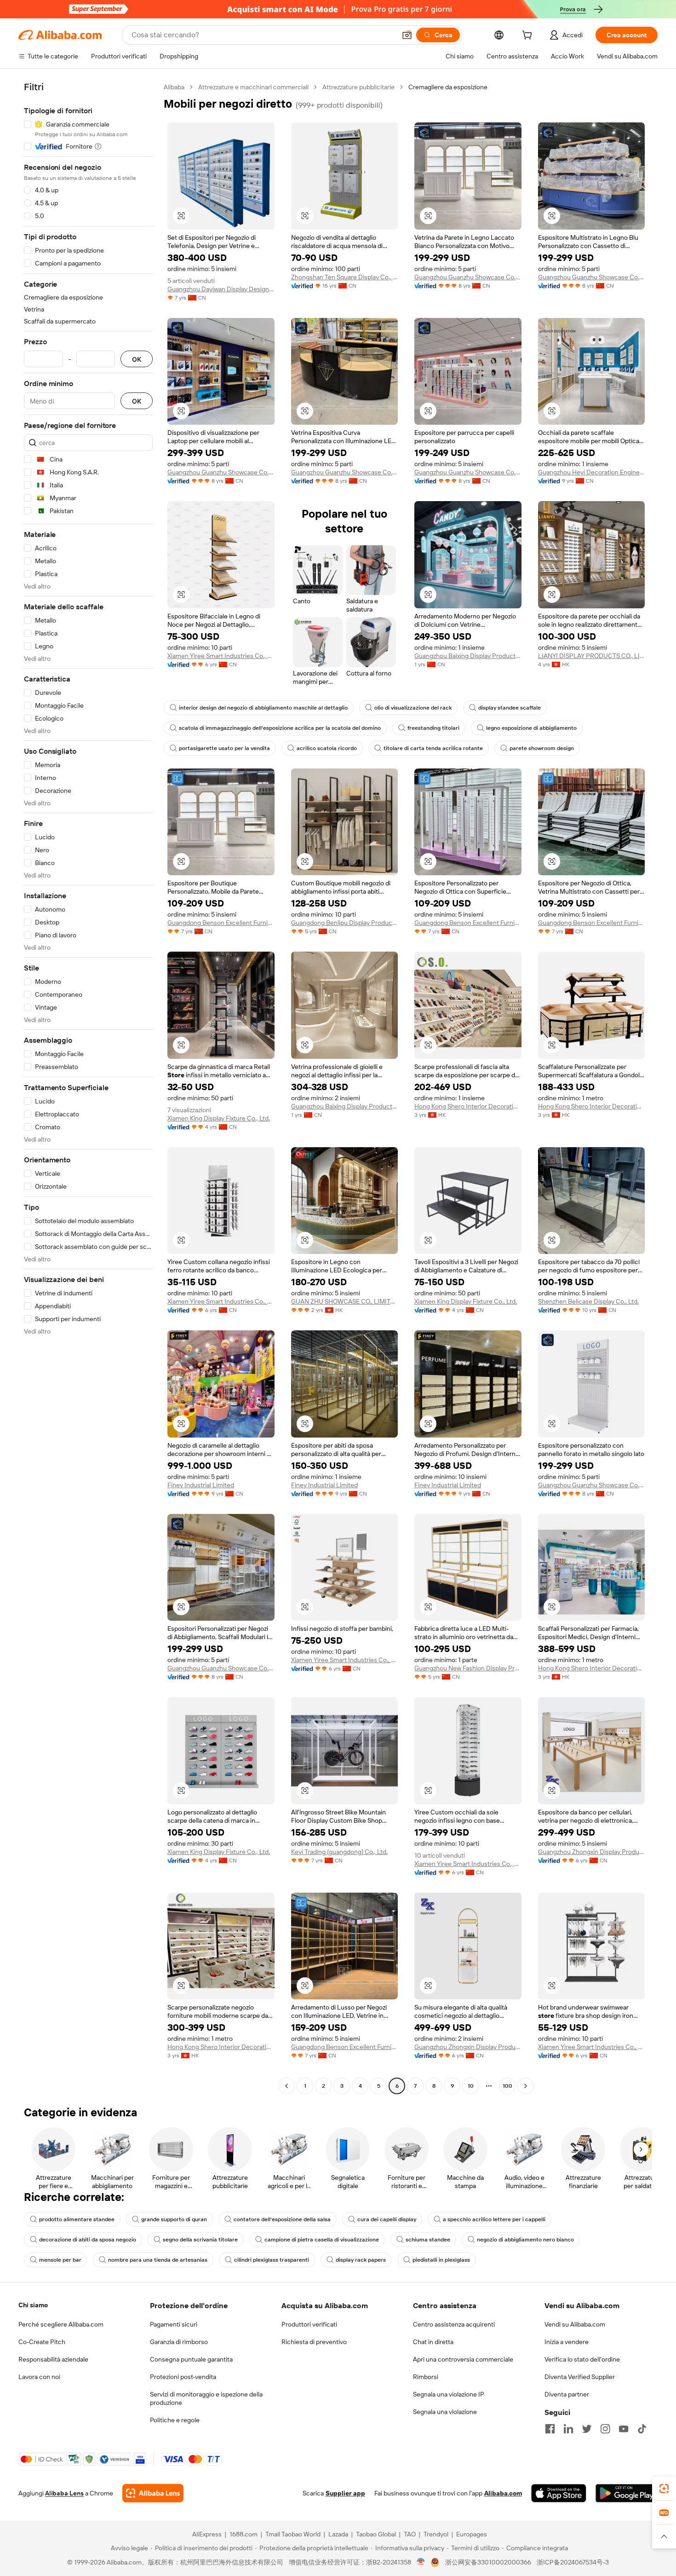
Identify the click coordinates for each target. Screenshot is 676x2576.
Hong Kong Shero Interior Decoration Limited (468, 1106)
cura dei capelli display (387, 2219)
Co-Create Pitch (42, 2342)
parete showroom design (542, 748)
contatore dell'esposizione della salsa (282, 2219)
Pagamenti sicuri (174, 2324)
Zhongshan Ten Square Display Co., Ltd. (345, 277)
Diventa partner (567, 2394)
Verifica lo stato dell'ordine (582, 2359)
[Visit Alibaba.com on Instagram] (605, 2429)
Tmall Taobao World (293, 2534)
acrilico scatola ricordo (327, 748)
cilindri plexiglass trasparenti (272, 2260)
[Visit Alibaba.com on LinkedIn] (568, 2429)
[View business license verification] (421, 2562)
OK (137, 359)
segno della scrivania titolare (200, 2240)
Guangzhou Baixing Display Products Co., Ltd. (468, 656)
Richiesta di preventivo (314, 2342)
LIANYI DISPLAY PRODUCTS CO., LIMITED (592, 656)
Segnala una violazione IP (449, 2394)
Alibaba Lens (64, 2493)
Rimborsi (426, 2377)
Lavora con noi (39, 2377)
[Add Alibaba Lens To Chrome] (153, 2493)
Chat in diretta (433, 2342)
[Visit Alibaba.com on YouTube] (624, 2429)
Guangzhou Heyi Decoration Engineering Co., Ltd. (592, 472)
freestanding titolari (433, 728)
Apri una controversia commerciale (463, 2359)
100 (507, 2086)
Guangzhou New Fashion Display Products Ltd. (468, 1668)
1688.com (243, 2534)
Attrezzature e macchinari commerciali (253, 87)
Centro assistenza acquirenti (454, 2324)
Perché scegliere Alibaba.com (61, 2324)
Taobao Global (376, 2534)
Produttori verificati (309, 2324)
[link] (664, 2489)
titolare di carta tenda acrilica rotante (433, 748)
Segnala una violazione (445, 2412)
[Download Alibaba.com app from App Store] (559, 2493)
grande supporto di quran (174, 2219)
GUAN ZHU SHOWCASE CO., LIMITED (345, 1301)
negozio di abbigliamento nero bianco (525, 2240)
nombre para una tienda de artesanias (158, 2260)
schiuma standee (428, 2240)
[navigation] (88, 1088)
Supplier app (345, 2493)
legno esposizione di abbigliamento (531, 728)
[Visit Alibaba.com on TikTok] (642, 2429)
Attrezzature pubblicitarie (358, 87)
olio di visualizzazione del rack (413, 708)
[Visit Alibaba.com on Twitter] (587, 2429)
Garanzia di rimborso (179, 2342)
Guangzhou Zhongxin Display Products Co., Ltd (592, 1852)
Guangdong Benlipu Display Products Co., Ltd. (345, 923)
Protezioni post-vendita (183, 2377)
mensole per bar (60, 2260)
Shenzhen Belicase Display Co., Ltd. (588, 1301)
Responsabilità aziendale (53, 2359)
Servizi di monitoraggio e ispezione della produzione (206, 2398)
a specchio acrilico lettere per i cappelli (494, 2219)
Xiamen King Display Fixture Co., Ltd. (219, 1118)
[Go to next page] (526, 2086)
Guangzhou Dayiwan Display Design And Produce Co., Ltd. (221, 289)
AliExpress (207, 2534)
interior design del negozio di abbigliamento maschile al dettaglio (263, 708)
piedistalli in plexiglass (441, 2260)
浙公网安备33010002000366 (488, 2562)
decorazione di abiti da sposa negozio (88, 2240)
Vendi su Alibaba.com (575, 2324)
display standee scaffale (510, 708)
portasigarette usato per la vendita (224, 748)
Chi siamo (33, 2305)
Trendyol (436, 2534)
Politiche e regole (175, 2420)
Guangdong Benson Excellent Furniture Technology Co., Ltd (221, 923)
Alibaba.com (503, 2493)
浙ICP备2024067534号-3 (573, 2562)
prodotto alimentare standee (77, 2219)
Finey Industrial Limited (201, 1485)
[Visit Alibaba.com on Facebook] (550, 2429)
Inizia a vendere (567, 2342)
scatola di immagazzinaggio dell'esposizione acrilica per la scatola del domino (280, 728)
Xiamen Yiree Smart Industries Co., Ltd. (221, 656)
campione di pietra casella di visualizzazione (322, 2240)
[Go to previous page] (286, 2086)
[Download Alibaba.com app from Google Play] (627, 2493)
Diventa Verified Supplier (580, 2377)
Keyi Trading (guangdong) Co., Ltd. (339, 1852)
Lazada (338, 2534)
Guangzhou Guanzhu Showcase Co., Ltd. (468, 277)
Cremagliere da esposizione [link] (448, 87)
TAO (410, 2534)
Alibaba (174, 87)
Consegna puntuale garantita (191, 2359)
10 (471, 2086)
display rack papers (361, 2260)
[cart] (529, 36)
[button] (407, 35)
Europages (472, 2534)
